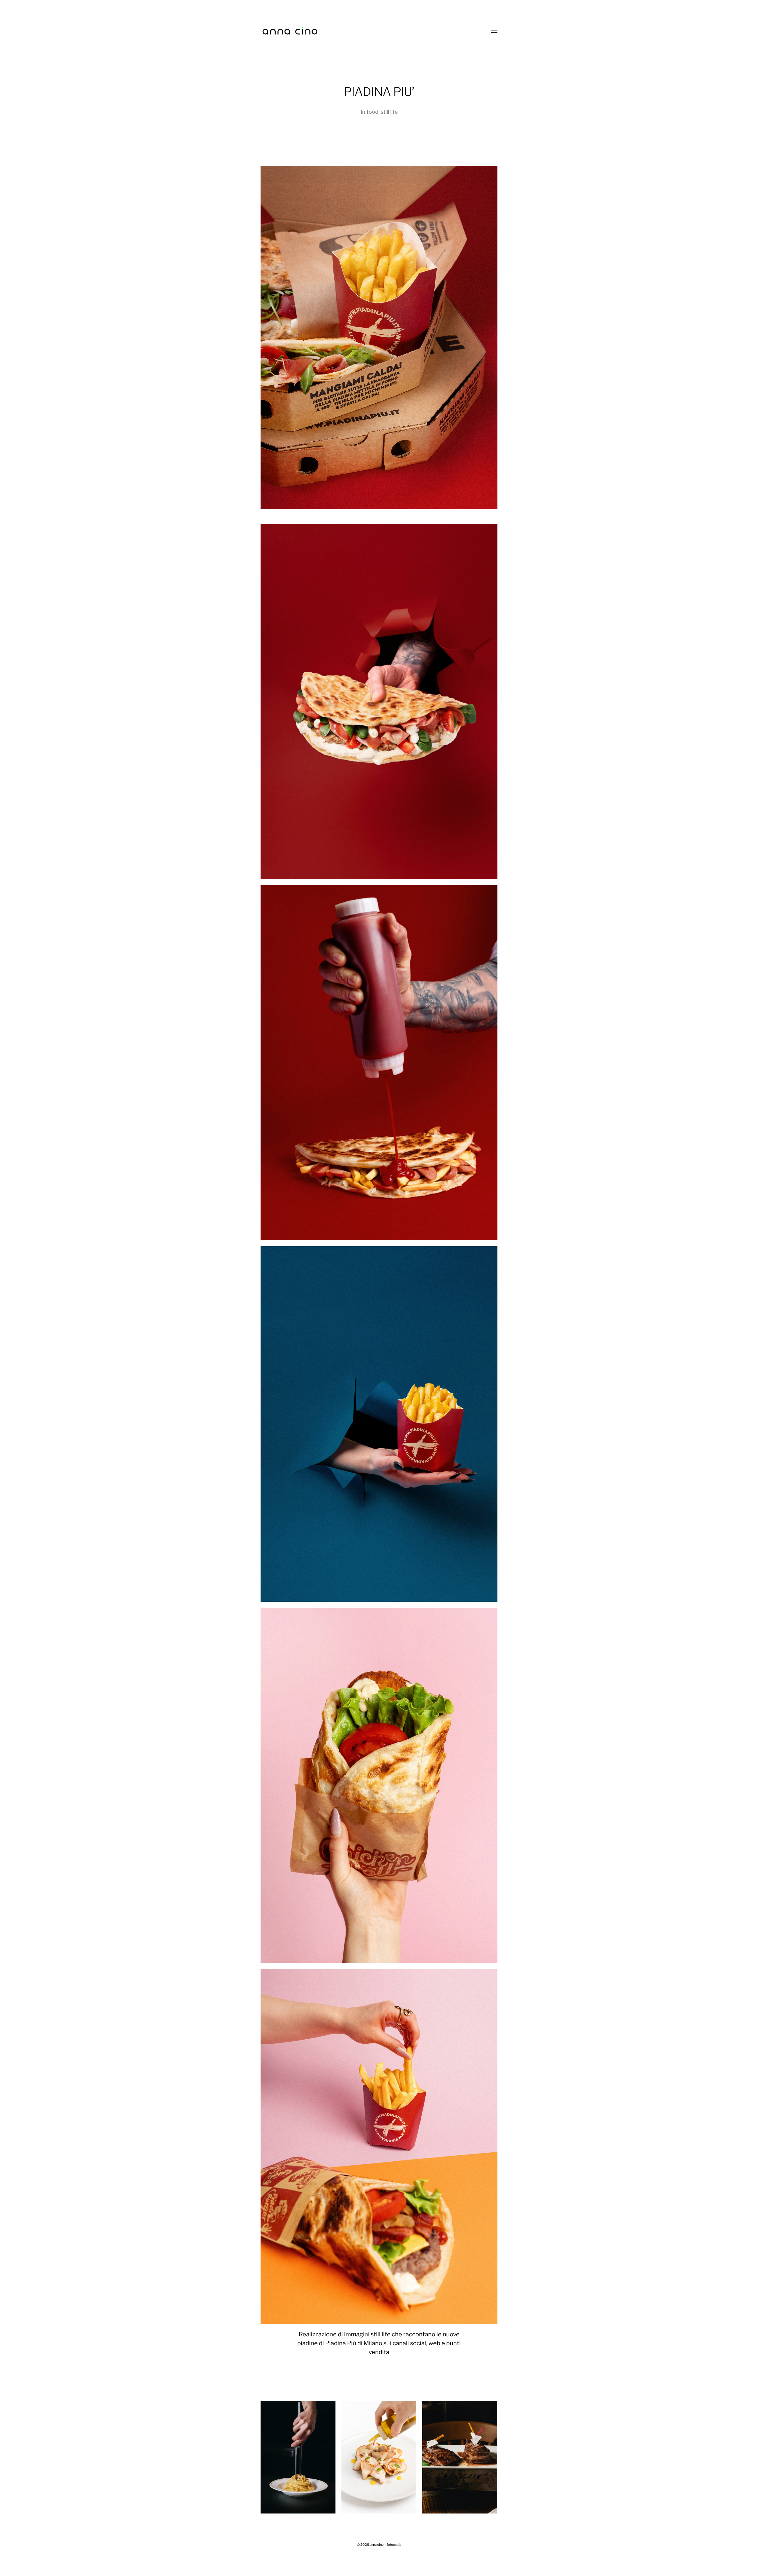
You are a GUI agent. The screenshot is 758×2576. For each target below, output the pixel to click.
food (372, 112)
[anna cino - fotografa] (367, 31)
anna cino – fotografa (385, 2545)
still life (389, 112)
